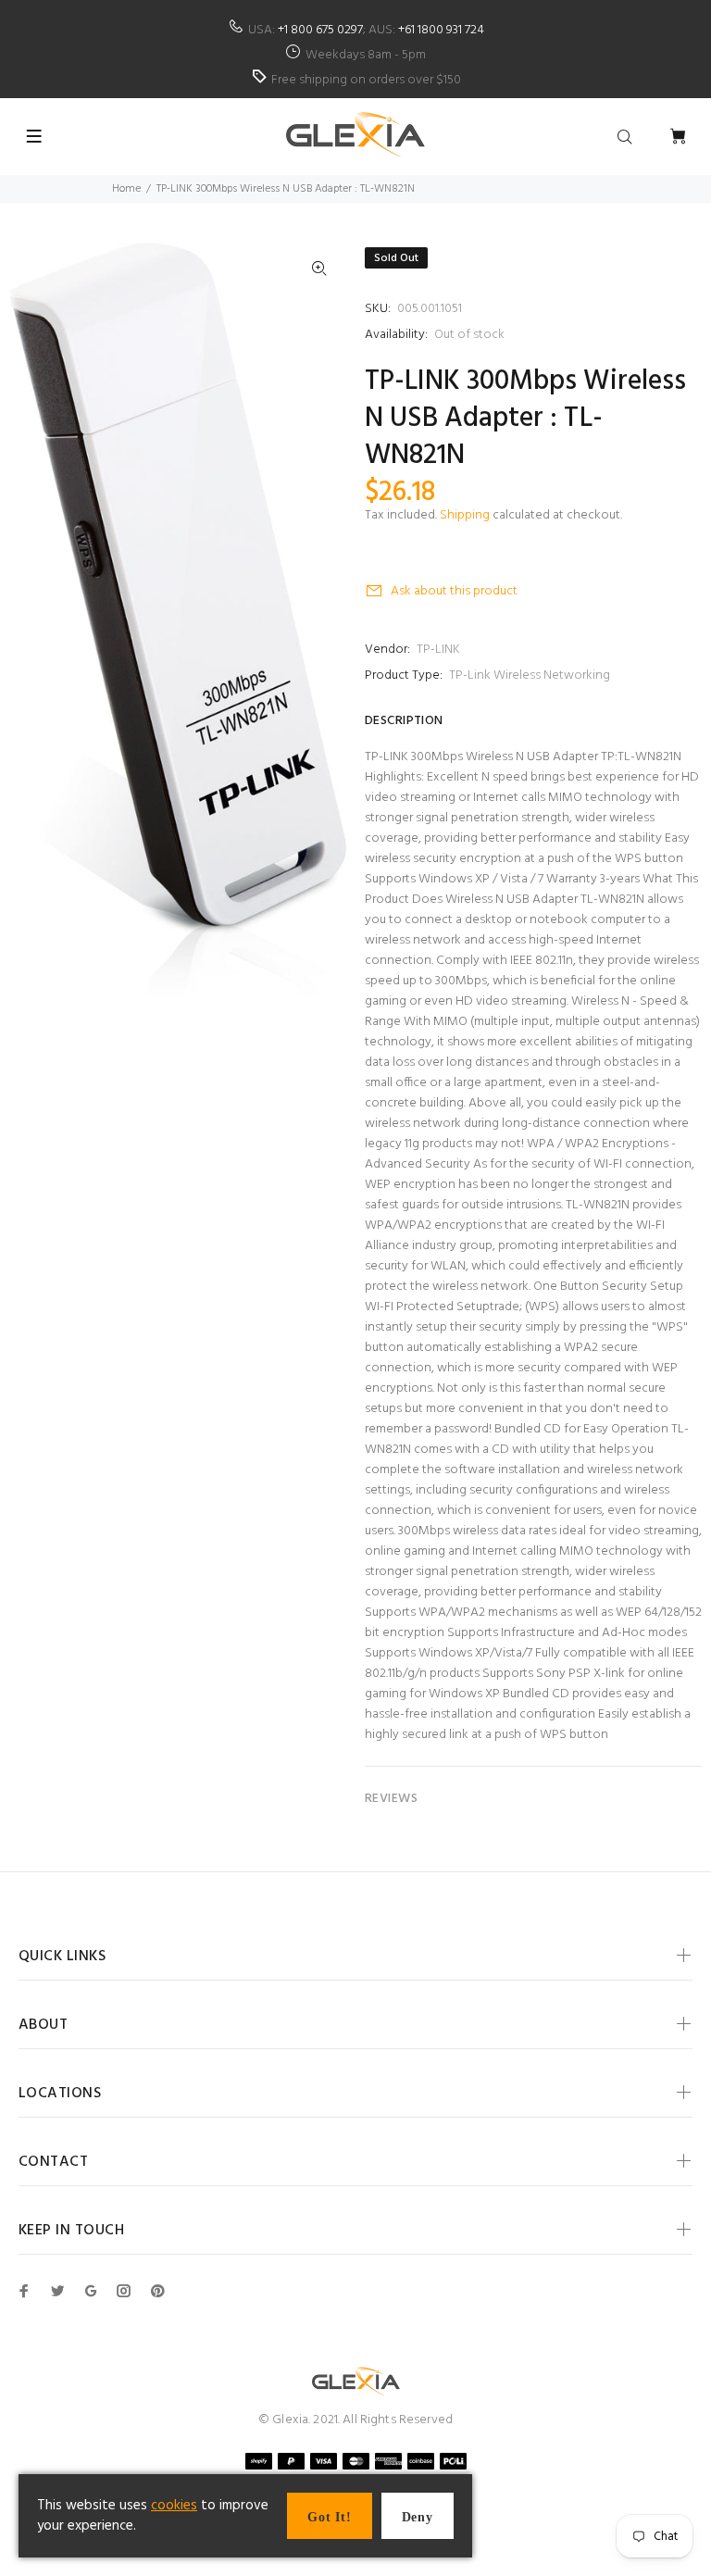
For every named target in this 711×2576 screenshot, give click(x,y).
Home (126, 189)
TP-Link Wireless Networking (530, 675)
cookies (174, 2506)
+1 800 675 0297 (320, 30)
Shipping (465, 515)
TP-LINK (438, 650)
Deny (418, 2517)
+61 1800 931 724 (441, 30)
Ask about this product (454, 591)
